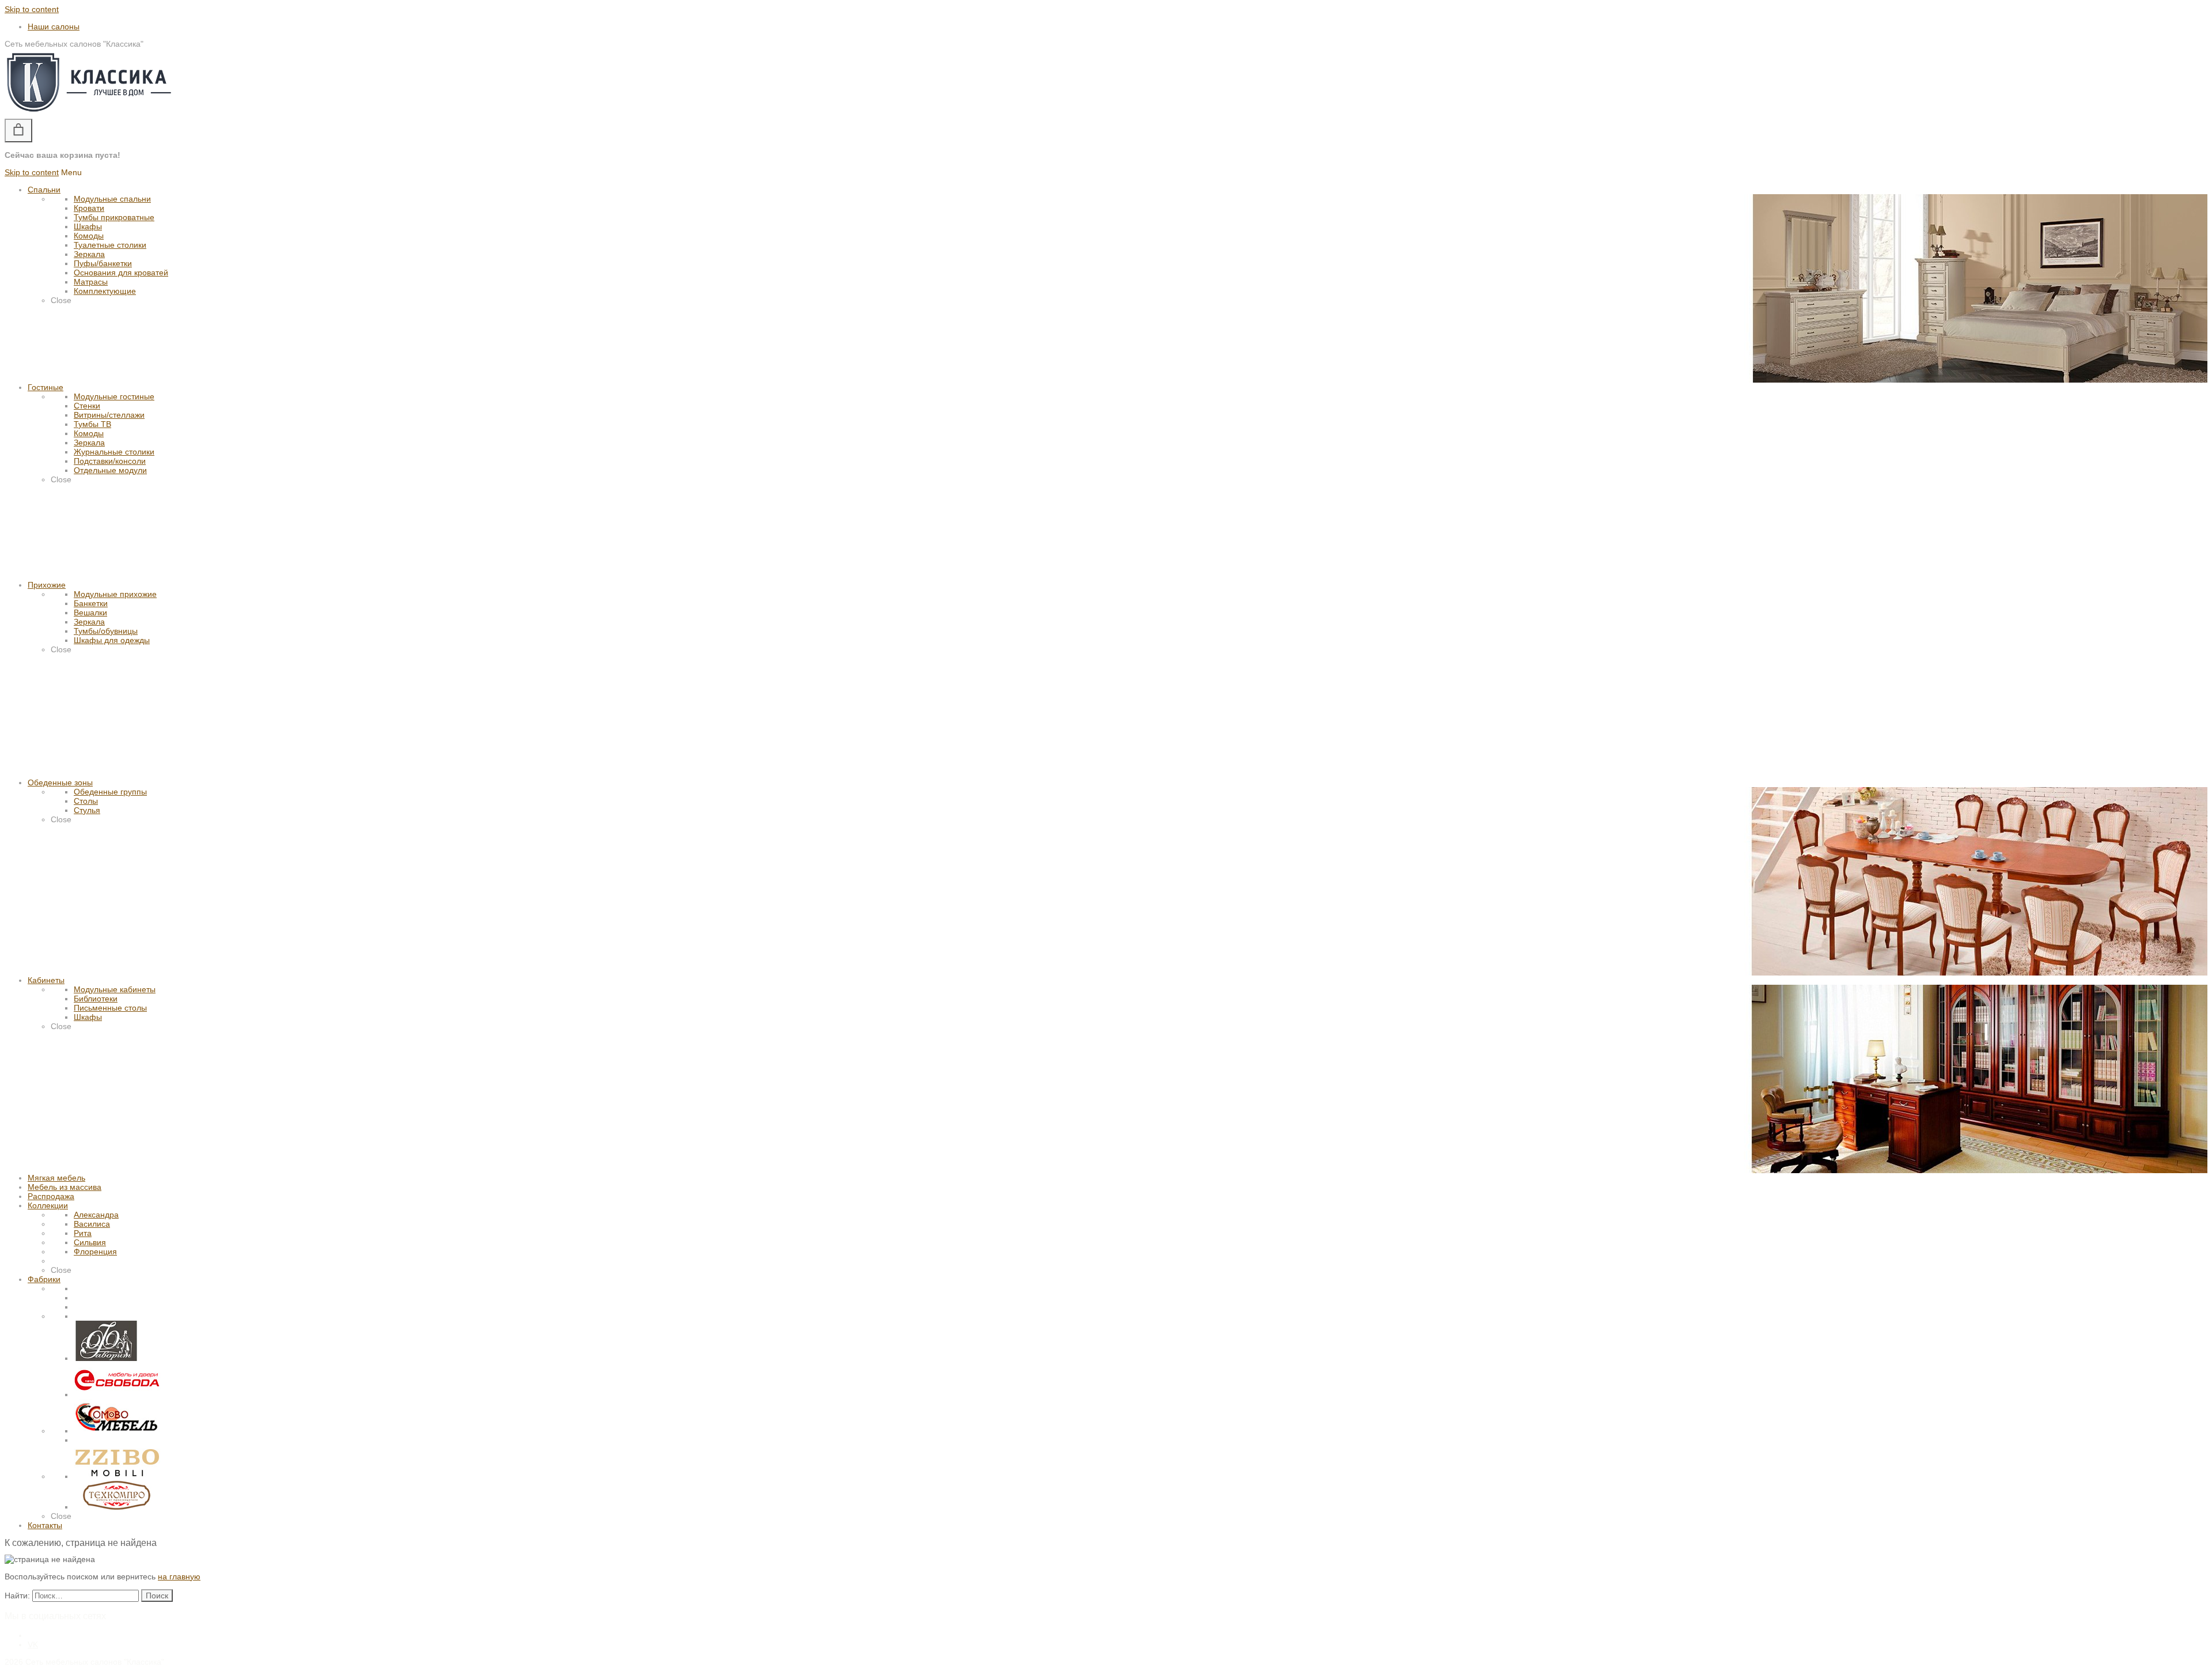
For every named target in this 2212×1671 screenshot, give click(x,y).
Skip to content (32, 9)
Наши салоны (54, 27)
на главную (179, 1577)
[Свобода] (117, 1394)
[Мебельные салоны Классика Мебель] (89, 114)
